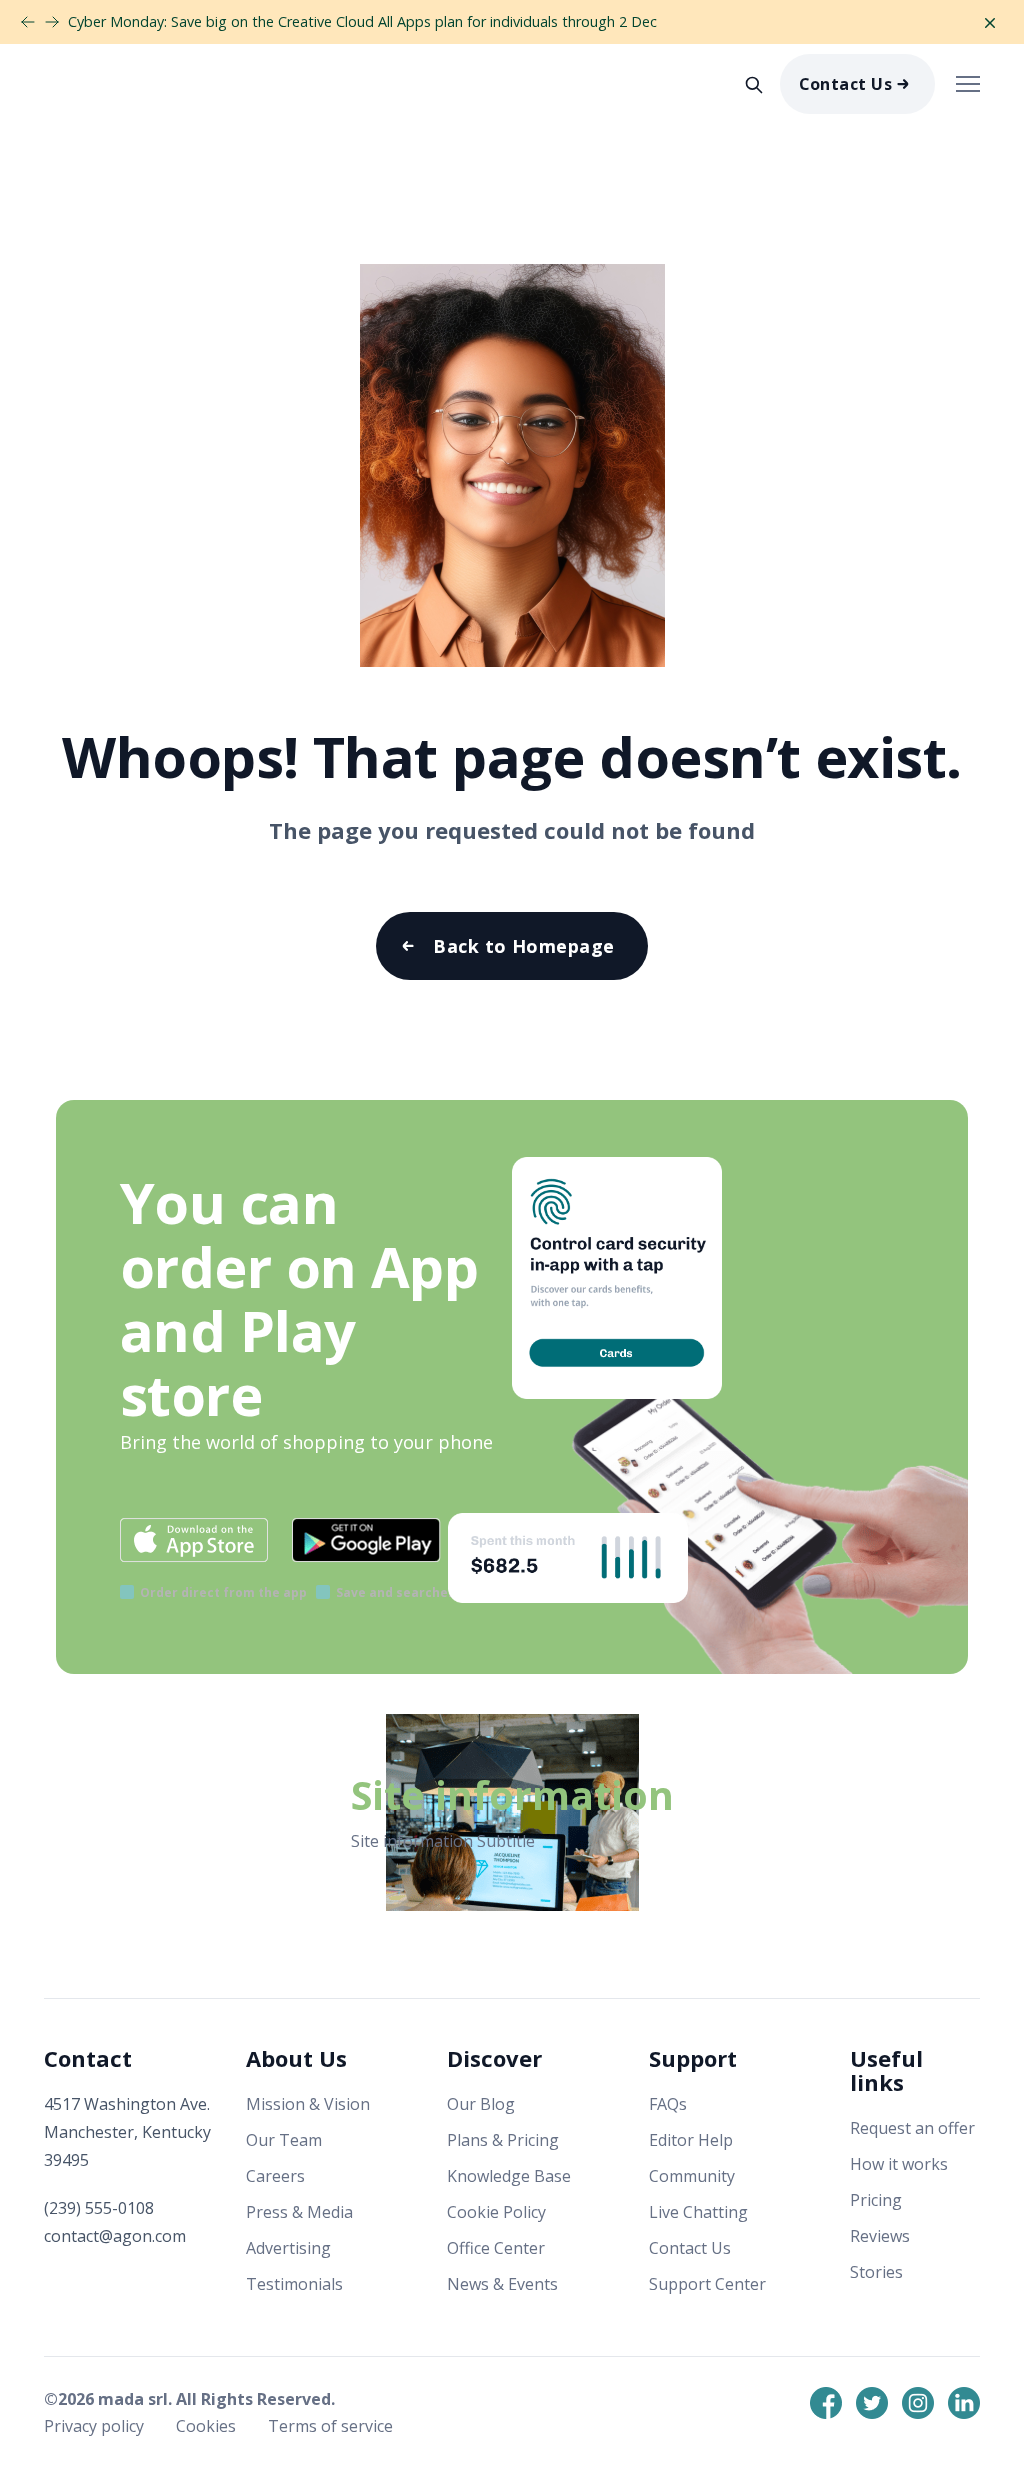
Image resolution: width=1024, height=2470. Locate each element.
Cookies (208, 2426)
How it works (899, 2164)
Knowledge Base (509, 2176)
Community (692, 2176)
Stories (876, 2272)
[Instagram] (918, 2403)
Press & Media (299, 2212)
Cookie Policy (496, 2212)
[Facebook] (826, 2403)
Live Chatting (698, 2212)
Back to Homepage (523, 946)
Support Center (707, 2284)
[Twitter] (872, 2403)
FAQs (668, 2104)
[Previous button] (52, 22)
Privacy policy (96, 2426)
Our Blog (481, 2104)
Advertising (288, 2248)
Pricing (876, 2200)
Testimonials (294, 2284)
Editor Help (691, 2140)
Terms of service (330, 2426)
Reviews (880, 2236)
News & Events (502, 2284)
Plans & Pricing (503, 2140)
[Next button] (28, 22)
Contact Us (846, 84)
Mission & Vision (308, 2104)
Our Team (284, 2140)
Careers (275, 2176)
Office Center (496, 2248)
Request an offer (912, 2128)
